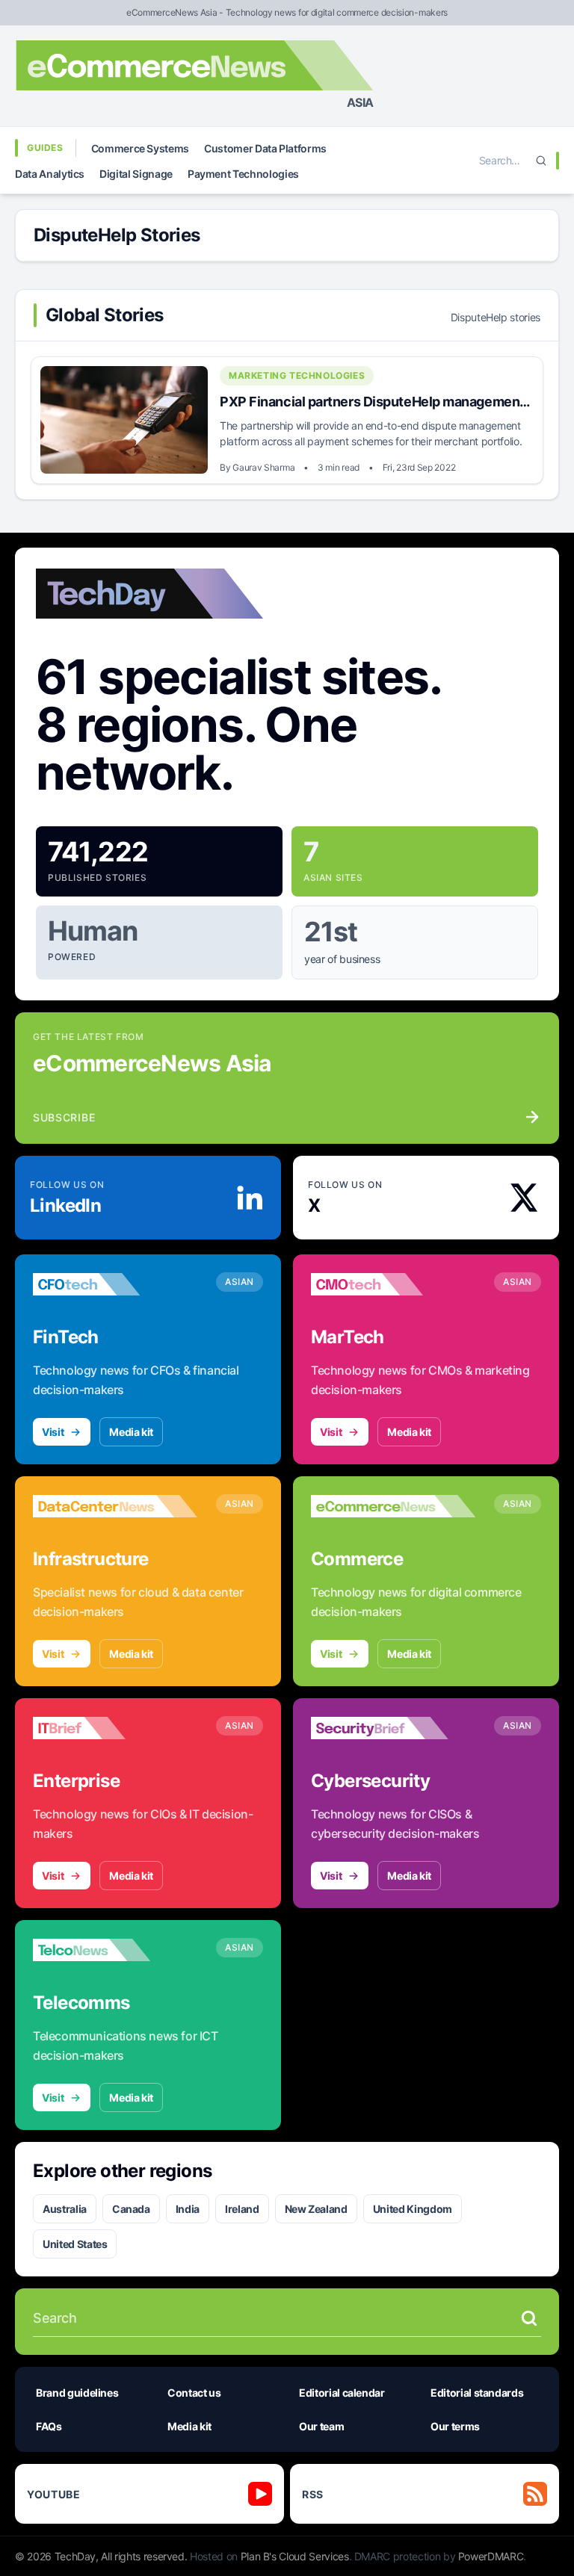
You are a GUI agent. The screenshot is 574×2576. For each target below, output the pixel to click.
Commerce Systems (140, 148)
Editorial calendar (342, 2393)
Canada (131, 2209)
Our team (321, 2426)
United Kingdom (413, 2209)
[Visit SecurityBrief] (393, 1728)
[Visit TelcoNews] (115, 1950)
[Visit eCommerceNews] (393, 1506)
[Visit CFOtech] (115, 1284)
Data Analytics (50, 174)
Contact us (194, 2393)
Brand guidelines (77, 2393)
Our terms (455, 2426)
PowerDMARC (491, 2556)
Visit (53, 1432)
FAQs (49, 2426)
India (188, 2209)
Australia (65, 2209)
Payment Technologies (243, 174)
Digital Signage (136, 174)
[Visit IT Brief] (115, 1728)
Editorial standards (477, 2393)
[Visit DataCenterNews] (115, 1506)
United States (75, 2244)
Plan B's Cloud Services (295, 2556)
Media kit (131, 1432)
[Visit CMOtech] (393, 1284)
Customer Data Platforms (265, 148)
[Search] (541, 161)
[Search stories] (529, 2318)
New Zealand (316, 2209)
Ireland (242, 2209)
